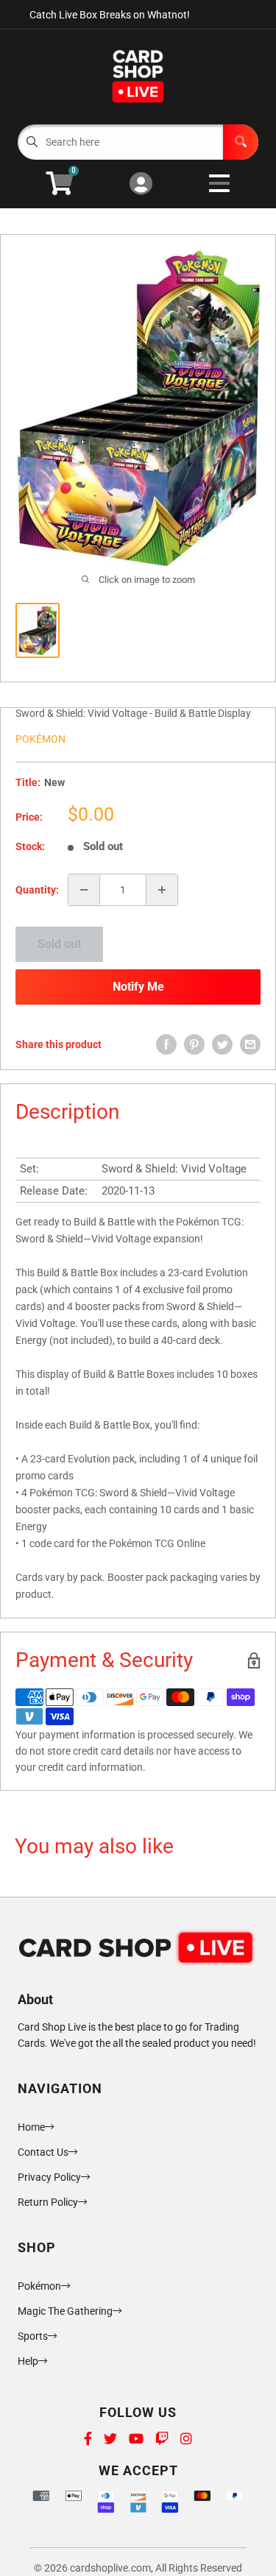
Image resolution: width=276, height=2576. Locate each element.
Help (28, 2361)
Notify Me (138, 987)
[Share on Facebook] (166, 1044)
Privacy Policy (49, 2177)
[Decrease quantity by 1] (84, 890)
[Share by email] (250, 1044)
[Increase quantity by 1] (162, 890)
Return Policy (48, 2202)
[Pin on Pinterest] (194, 1044)
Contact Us (43, 2152)
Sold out (59, 944)
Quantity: (37, 890)
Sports (33, 2336)
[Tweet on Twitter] (222, 1044)
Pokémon (40, 739)
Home (31, 2127)
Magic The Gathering (65, 2311)
